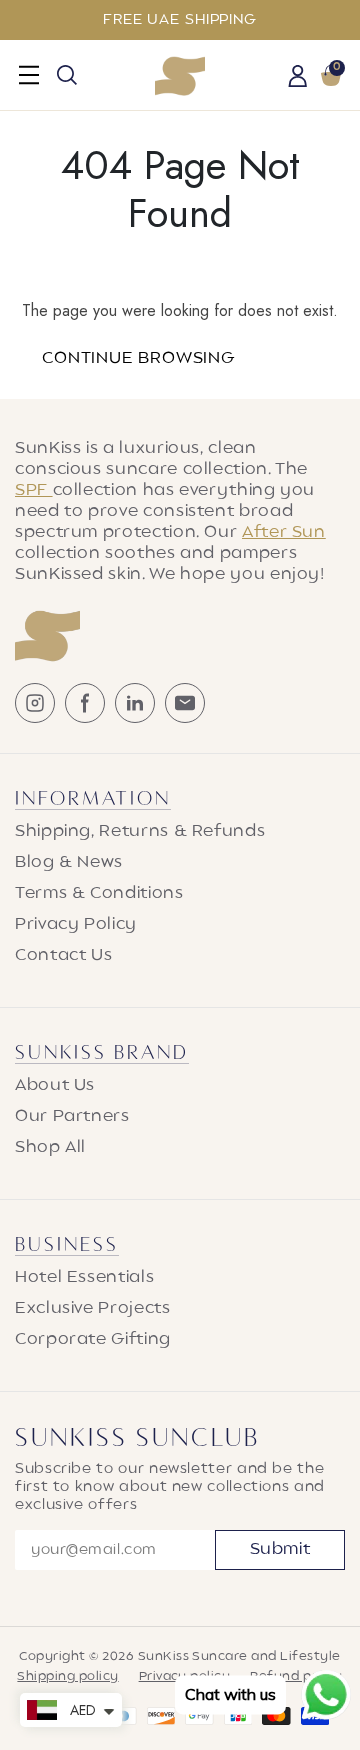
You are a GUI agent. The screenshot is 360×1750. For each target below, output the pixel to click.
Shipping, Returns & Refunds (140, 832)
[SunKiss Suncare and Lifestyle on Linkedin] (135, 703)
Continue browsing (138, 359)
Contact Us (63, 956)
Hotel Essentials (84, 1278)
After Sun (284, 533)
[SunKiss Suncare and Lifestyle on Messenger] (185, 703)
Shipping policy (67, 1677)
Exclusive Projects (93, 1309)
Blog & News (69, 863)
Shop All (50, 1148)
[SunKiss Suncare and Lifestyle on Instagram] (35, 703)
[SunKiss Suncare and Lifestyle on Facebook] (85, 703)
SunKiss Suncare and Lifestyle (239, 1657)
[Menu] (29, 75)
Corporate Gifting (93, 1340)
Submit (280, 1550)
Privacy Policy (76, 925)
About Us (55, 1086)
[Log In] (298, 78)
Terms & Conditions (99, 894)
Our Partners (72, 1117)
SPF (34, 491)
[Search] (67, 75)
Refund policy (296, 1677)
